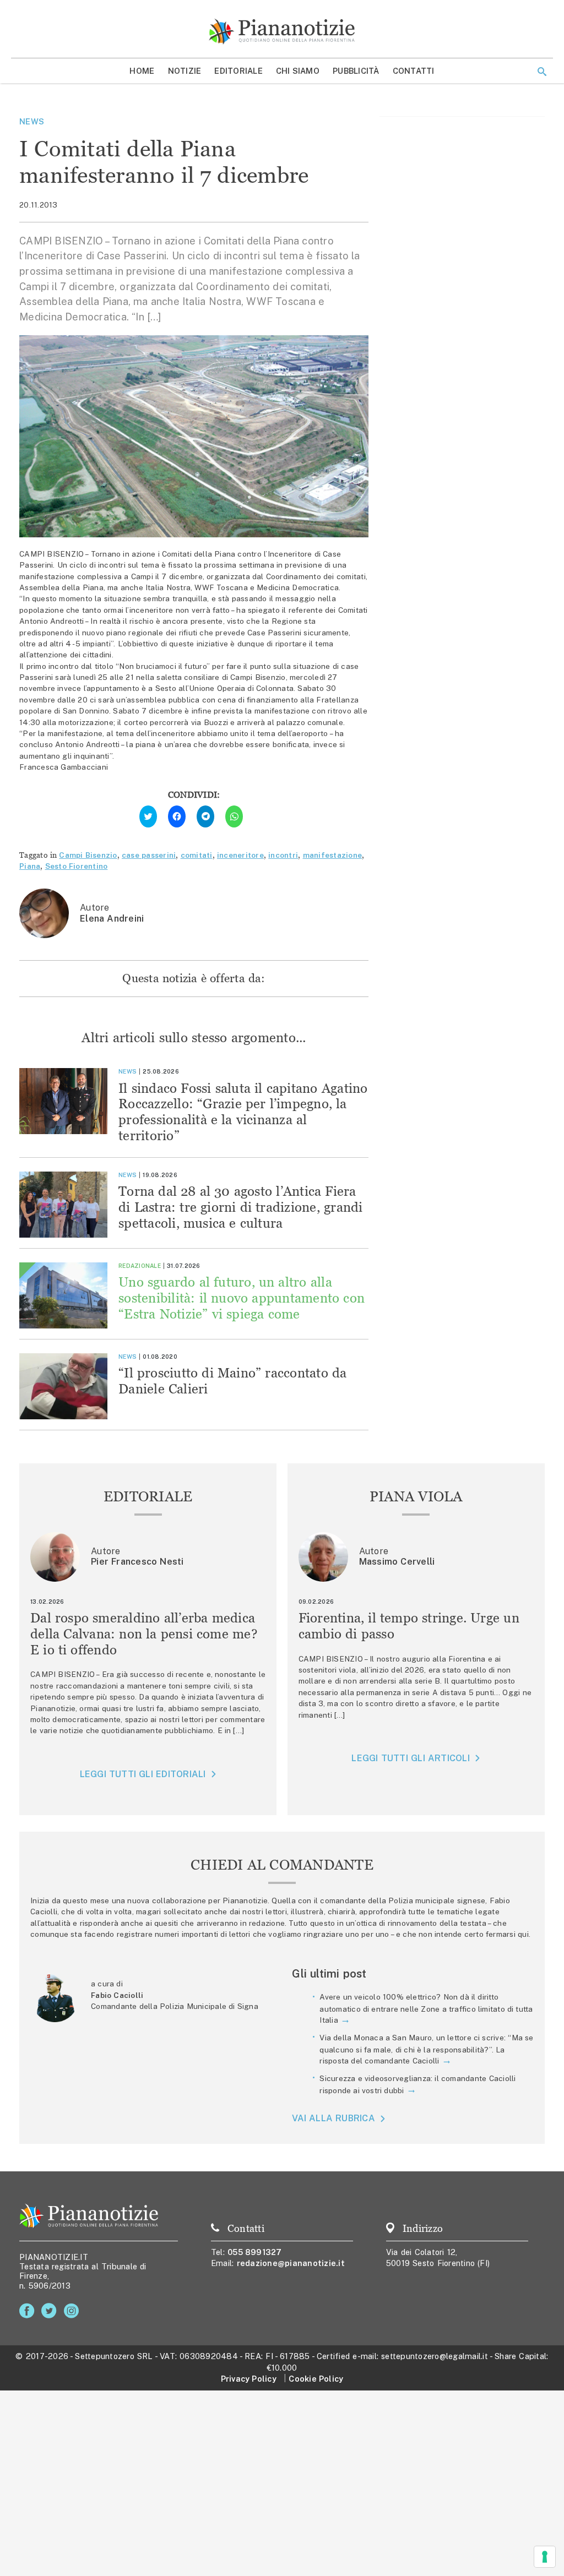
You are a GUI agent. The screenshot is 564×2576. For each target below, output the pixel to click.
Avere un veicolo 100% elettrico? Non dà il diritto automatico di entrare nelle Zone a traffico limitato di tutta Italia (426, 2008)
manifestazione (333, 855)
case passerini (149, 855)
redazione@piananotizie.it (291, 2263)
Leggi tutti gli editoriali (143, 1774)
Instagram (74, 2311)
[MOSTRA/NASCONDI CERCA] (542, 72)
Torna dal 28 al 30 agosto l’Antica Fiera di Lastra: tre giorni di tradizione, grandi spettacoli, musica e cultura (241, 1207)
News (32, 121)
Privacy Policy (249, 2379)
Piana (30, 866)
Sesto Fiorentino (77, 866)
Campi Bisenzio (88, 855)
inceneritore (240, 855)
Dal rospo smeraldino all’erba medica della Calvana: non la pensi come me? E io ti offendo (144, 1634)
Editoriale (238, 71)
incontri (283, 855)
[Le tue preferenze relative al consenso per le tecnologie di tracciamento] (545, 2557)
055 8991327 (255, 2252)
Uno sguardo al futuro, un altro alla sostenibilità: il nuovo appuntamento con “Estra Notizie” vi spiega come (242, 1298)
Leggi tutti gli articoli (410, 1758)
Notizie (185, 71)
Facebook (29, 2311)
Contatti (414, 71)
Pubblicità (356, 71)
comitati (197, 855)
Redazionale (140, 1266)
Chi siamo (298, 71)
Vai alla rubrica (333, 2118)
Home (142, 71)
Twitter (51, 2311)
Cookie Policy (316, 2379)
